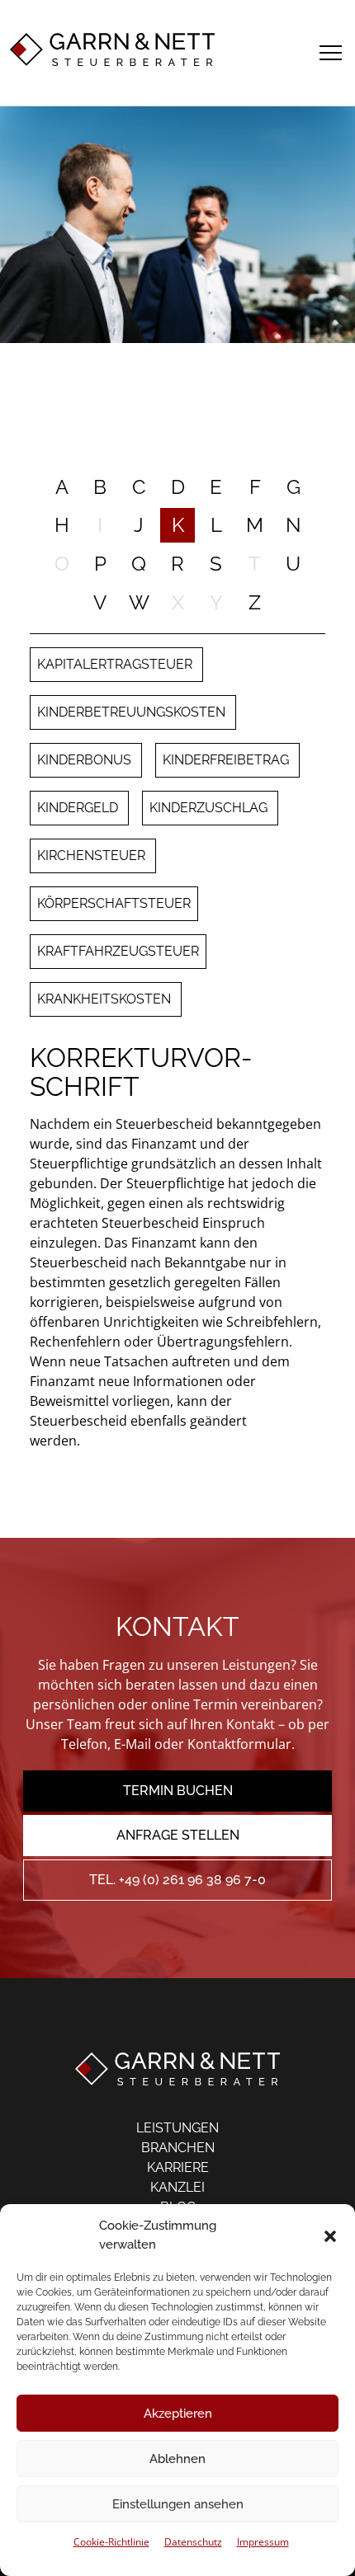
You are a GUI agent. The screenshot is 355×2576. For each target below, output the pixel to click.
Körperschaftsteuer (114, 903)
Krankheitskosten (106, 999)
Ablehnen (177, 2459)
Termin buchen (178, 1791)
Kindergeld (79, 808)
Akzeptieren (178, 2414)
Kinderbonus (86, 760)
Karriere (178, 2167)
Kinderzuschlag (210, 808)
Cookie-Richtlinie (111, 2542)
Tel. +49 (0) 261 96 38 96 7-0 (177, 1880)
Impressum (263, 2542)
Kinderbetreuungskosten (133, 712)
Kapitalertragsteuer (116, 664)
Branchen (178, 2148)
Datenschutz (193, 2542)
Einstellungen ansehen (178, 2504)
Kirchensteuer (93, 856)
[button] (330, 2235)
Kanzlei (177, 2187)
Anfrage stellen (178, 1835)
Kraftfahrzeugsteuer (118, 951)
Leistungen (177, 2128)
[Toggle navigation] (331, 50)
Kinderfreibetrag (227, 760)
